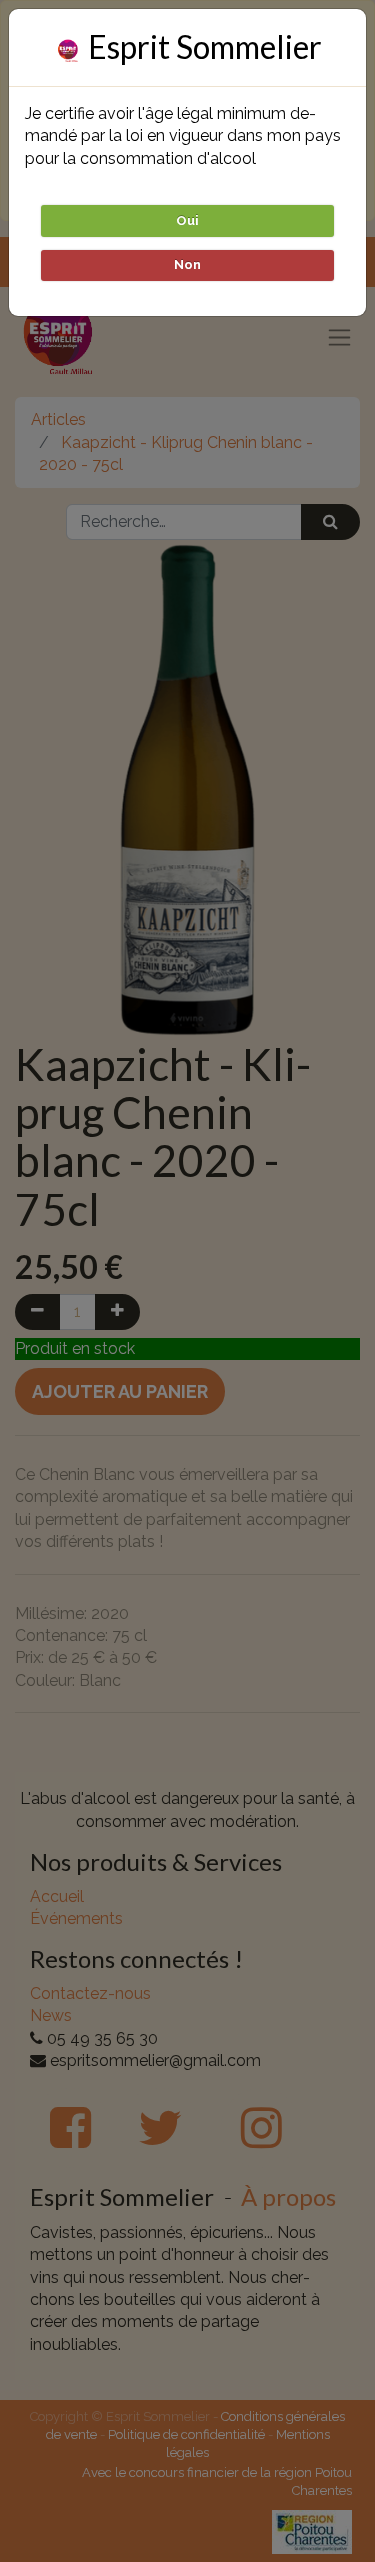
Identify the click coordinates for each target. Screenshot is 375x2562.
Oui (187, 220)
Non (187, 264)
